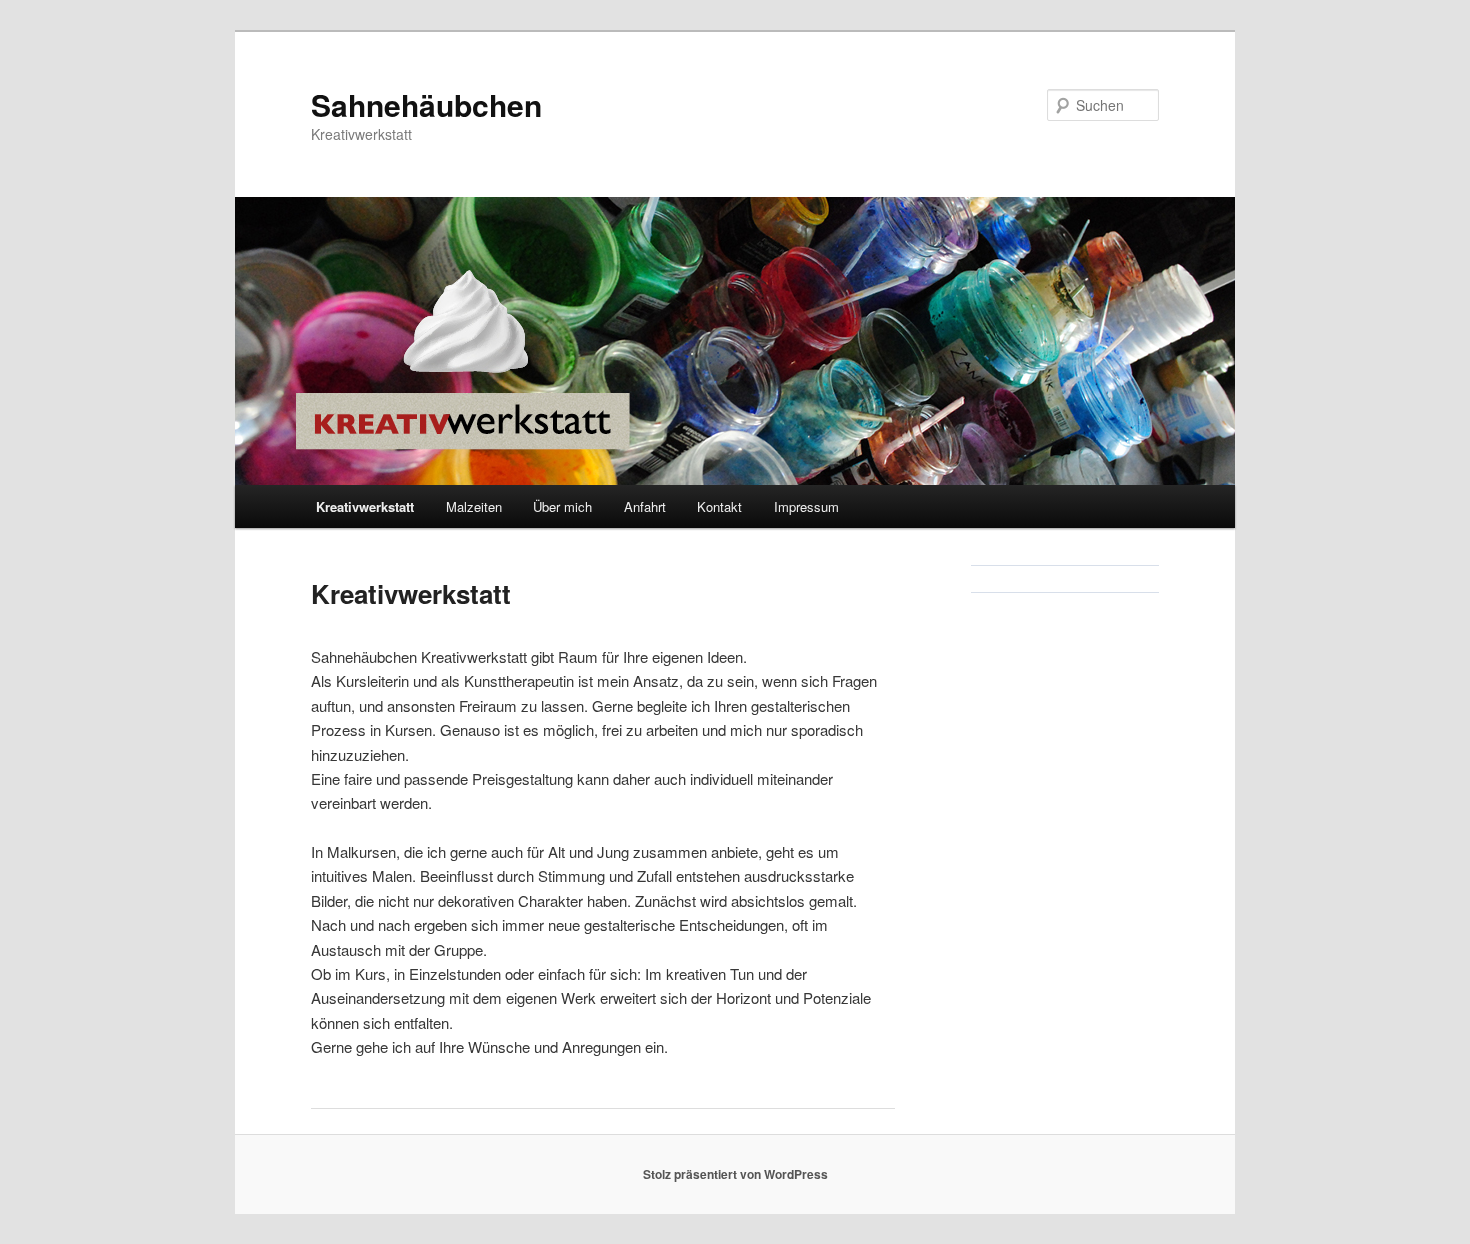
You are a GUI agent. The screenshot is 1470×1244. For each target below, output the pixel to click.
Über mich (562, 506)
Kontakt (719, 506)
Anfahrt (645, 506)
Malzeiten (474, 506)
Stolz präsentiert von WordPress (735, 1174)
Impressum (806, 506)
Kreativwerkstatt (365, 506)
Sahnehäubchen (426, 104)
